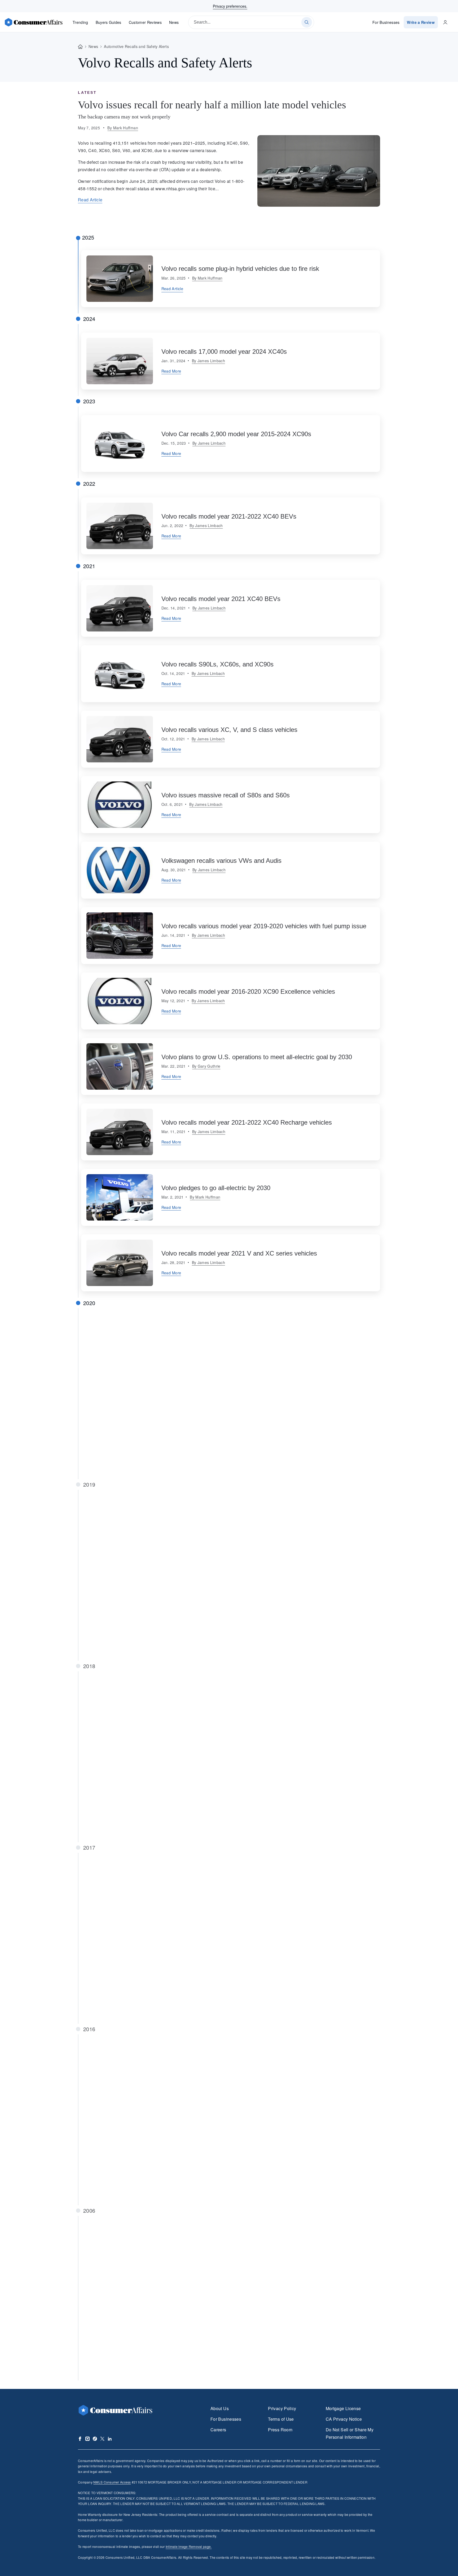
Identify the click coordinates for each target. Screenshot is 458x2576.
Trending (80, 22)
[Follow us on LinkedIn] (110, 2439)
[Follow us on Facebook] (80, 2439)
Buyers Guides (109, 22)
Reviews (145, 22)
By (123, 128)
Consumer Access (112, 2482)
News (174, 22)
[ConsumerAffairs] (33, 22)
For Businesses (386, 22)
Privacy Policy (282, 2408)
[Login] (445, 22)
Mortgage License (343, 2408)
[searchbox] (251, 22)
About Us (220, 2408)
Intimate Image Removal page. (189, 2546)
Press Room (280, 2430)
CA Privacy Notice (344, 2419)
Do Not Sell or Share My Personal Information (350, 2433)
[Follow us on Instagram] (87, 2439)
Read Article (90, 200)
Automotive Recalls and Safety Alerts (136, 46)
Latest (87, 92)
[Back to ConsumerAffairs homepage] (80, 47)
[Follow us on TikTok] (95, 2439)
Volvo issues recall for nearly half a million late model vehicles (212, 105)
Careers (218, 2430)
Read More (171, 371)
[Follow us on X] (102, 2439)
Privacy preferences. (230, 6)
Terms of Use (281, 2419)
